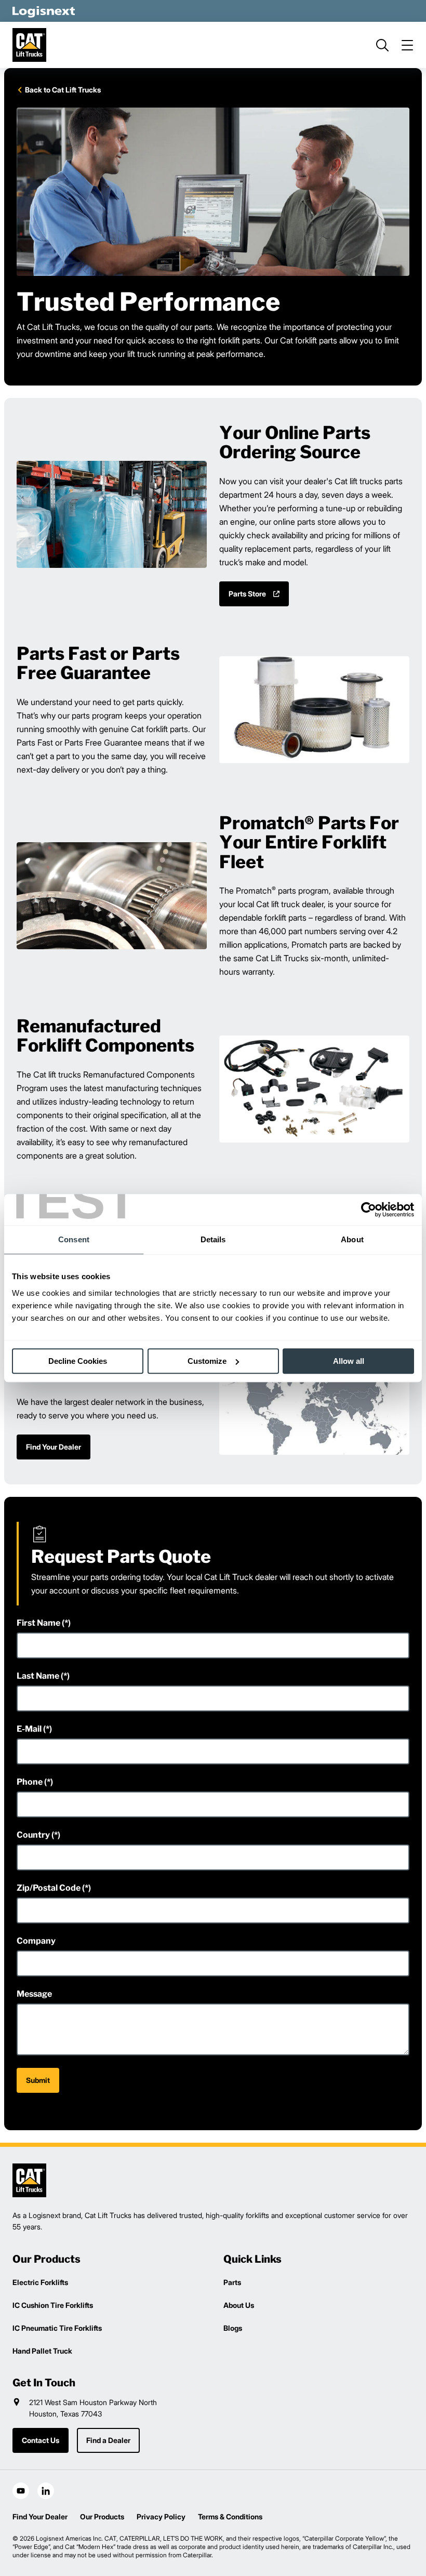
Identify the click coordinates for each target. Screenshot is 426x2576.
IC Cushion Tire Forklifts (53, 2305)
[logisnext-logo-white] (44, 11)
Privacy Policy (161, 2517)
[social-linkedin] (46, 2491)
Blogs (233, 2328)
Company (36, 1941)
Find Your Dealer (40, 2517)
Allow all (349, 1361)
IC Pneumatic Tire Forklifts (57, 2328)
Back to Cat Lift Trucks (63, 90)
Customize (207, 1361)
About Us (239, 2305)
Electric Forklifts (40, 2282)
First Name (38, 1623)
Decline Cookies (78, 1361)
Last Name (38, 1676)
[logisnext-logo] (29, 2180)
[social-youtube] (21, 2491)
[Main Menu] (407, 45)
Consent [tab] (74, 1239)
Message (34, 1994)
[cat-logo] (29, 45)
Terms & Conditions (230, 2517)
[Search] (382, 45)
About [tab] (352, 1239)
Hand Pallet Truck (42, 2351)
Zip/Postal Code (49, 1888)
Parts (232, 2282)
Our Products (102, 2517)
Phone (30, 1782)
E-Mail (29, 1729)
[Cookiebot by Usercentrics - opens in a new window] (369, 1210)
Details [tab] (213, 1239)
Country (33, 1835)
